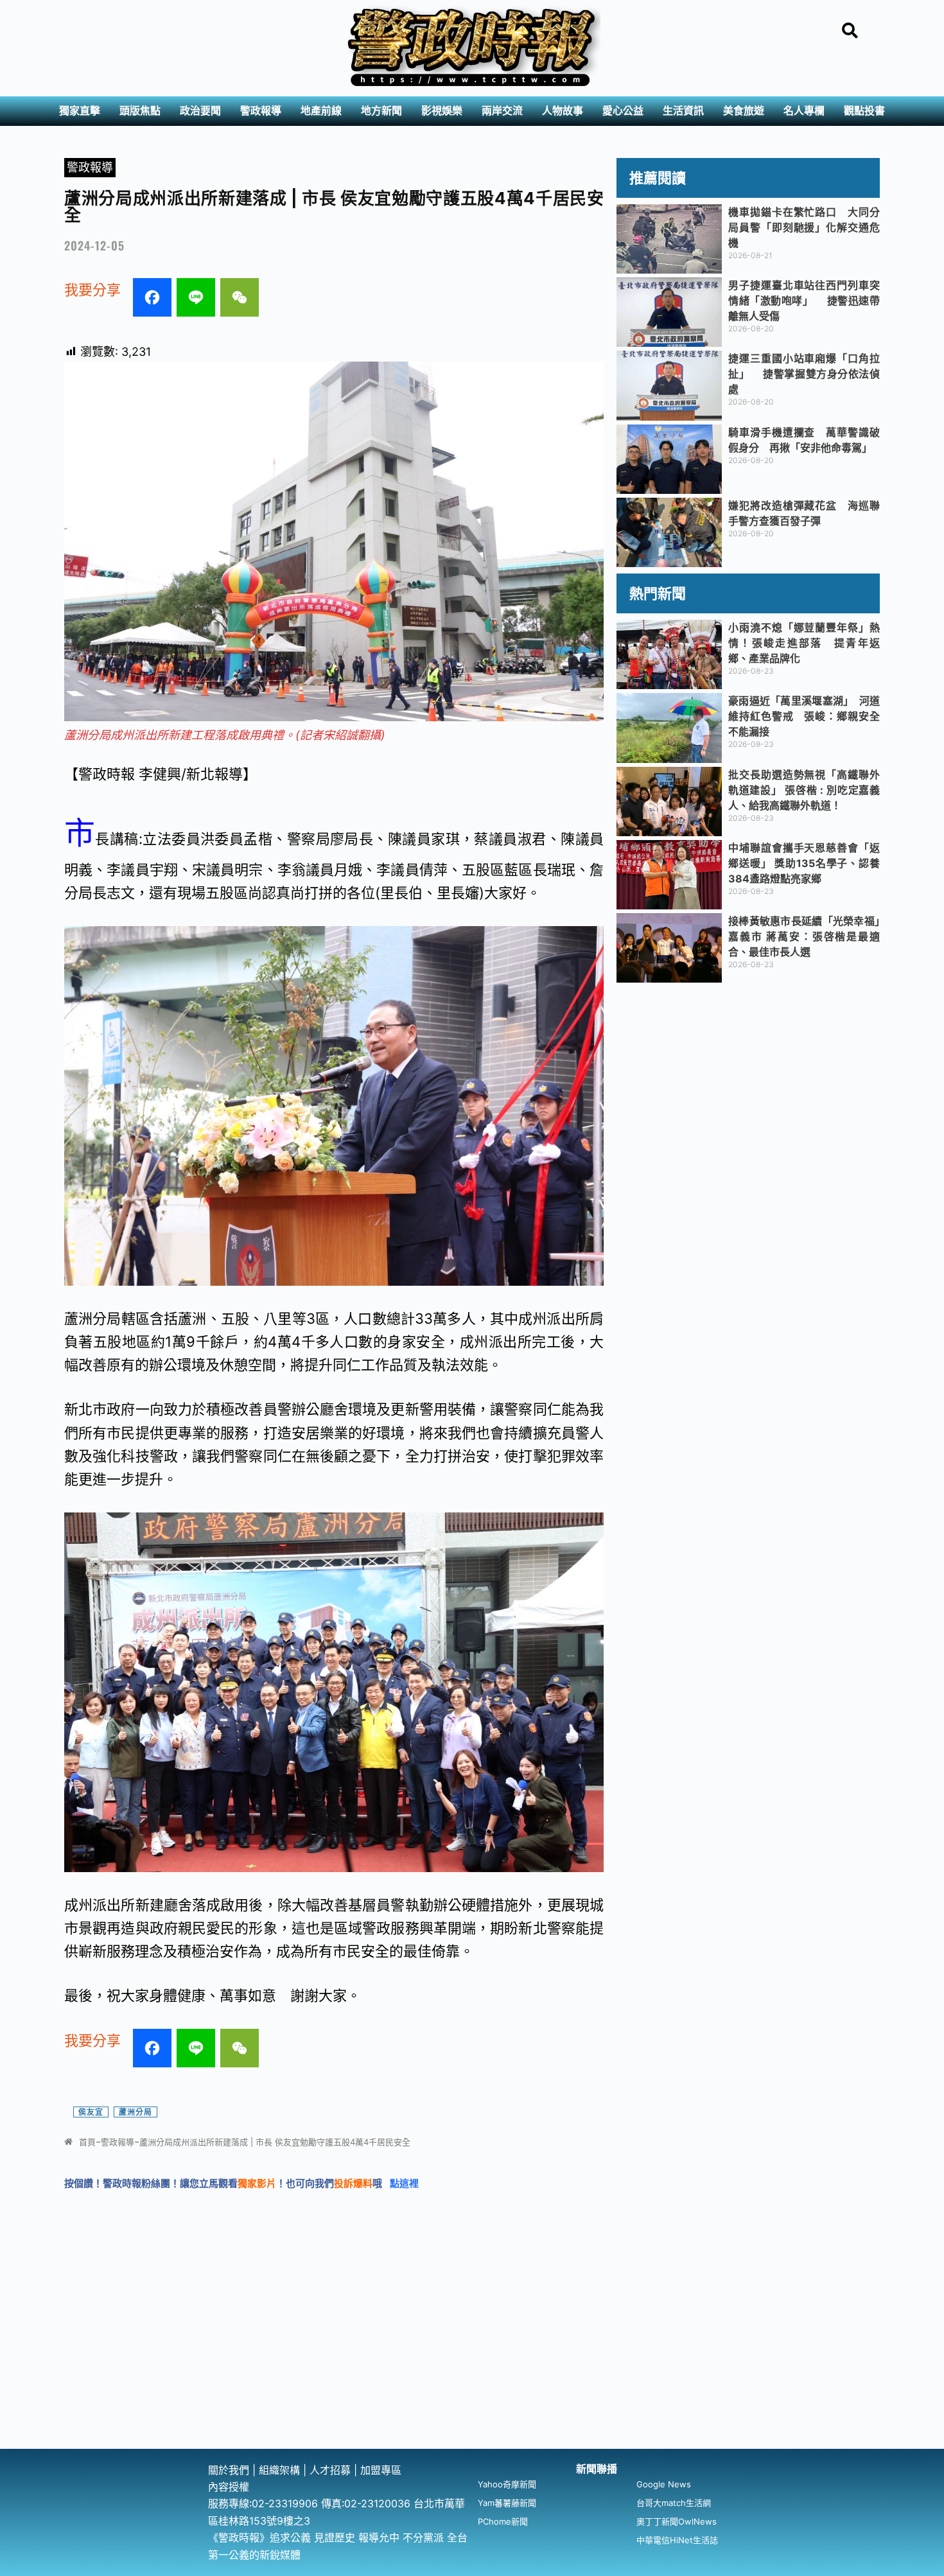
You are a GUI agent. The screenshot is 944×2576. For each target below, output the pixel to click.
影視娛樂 (442, 111)
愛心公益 (623, 111)
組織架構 (279, 2470)
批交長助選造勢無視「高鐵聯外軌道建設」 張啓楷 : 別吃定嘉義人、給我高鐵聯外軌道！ (804, 790)
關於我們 (230, 2470)
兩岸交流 (502, 111)
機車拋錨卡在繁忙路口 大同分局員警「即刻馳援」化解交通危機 (804, 227)
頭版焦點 (140, 111)
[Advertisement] (472, 2353)
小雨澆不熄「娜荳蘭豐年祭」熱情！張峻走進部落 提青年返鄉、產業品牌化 (804, 643)
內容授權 (229, 2487)
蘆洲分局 (135, 2112)
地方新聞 (381, 111)
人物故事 (563, 111)
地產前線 (321, 111)
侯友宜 (91, 2112)
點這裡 (404, 2183)
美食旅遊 (744, 111)
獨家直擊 (80, 111)
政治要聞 (200, 111)
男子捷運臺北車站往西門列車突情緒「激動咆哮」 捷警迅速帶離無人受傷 (804, 301)
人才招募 (332, 2470)
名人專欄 (804, 111)
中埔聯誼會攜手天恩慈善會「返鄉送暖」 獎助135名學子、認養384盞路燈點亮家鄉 (804, 863)
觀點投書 (864, 111)
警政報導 (261, 111)
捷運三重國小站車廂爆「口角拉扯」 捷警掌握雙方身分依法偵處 (804, 374)
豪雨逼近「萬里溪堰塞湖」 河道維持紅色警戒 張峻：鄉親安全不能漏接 (804, 716)
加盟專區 (381, 2470)
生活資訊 (683, 111)
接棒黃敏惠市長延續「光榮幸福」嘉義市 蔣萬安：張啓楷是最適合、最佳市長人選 (804, 936)
